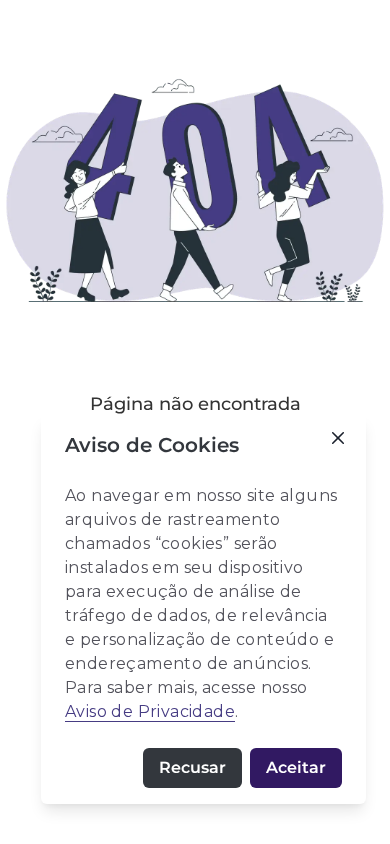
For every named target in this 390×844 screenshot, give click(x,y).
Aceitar (296, 767)
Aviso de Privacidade (150, 711)
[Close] (338, 438)
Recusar (192, 767)
